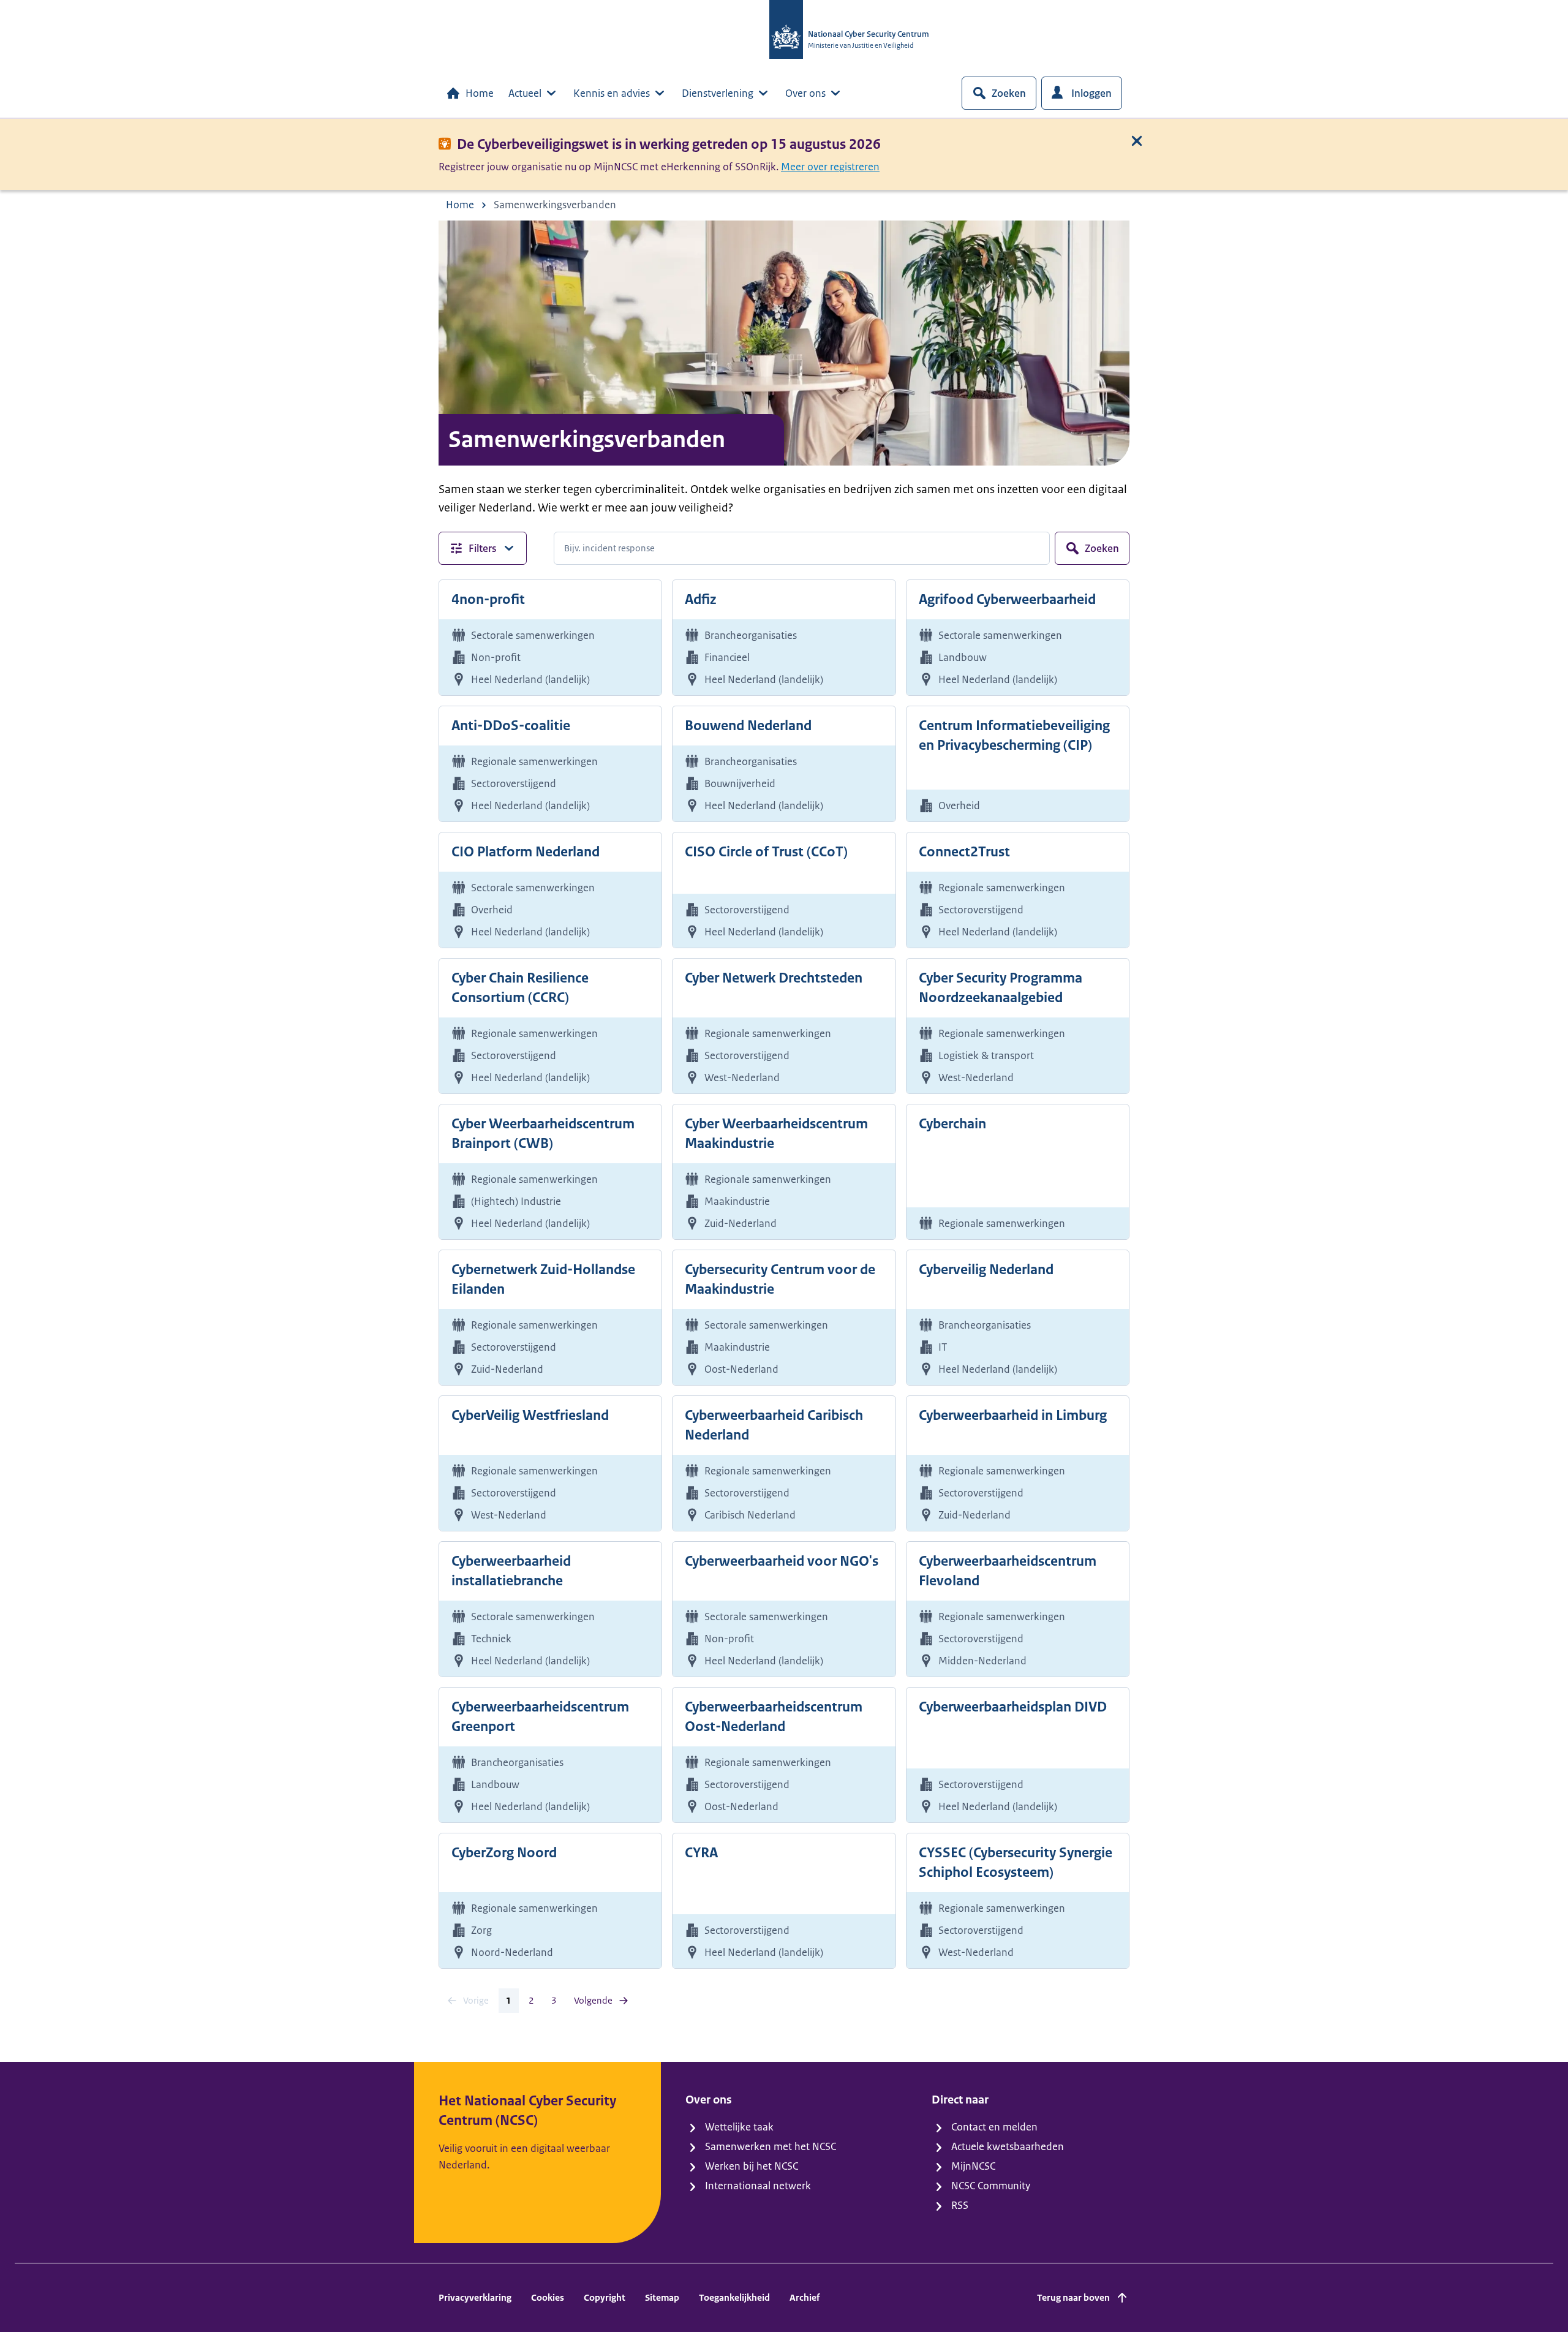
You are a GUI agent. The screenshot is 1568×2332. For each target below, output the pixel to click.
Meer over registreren (830, 167)
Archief (805, 2297)
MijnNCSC (973, 2166)
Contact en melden (994, 2127)
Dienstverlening (718, 93)
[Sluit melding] (1137, 141)
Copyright (605, 2297)
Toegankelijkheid (734, 2297)
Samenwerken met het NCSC (771, 2146)
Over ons (805, 93)
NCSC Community (991, 2186)
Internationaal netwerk (758, 2186)
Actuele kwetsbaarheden (1008, 2146)
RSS (960, 2205)
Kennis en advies (612, 93)
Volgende (593, 2000)
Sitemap (662, 2297)
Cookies (548, 2297)
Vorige (476, 2000)
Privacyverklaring (475, 2297)
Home (480, 93)
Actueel (525, 93)
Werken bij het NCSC (752, 2166)
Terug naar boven (1073, 2297)
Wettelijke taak (739, 2127)
